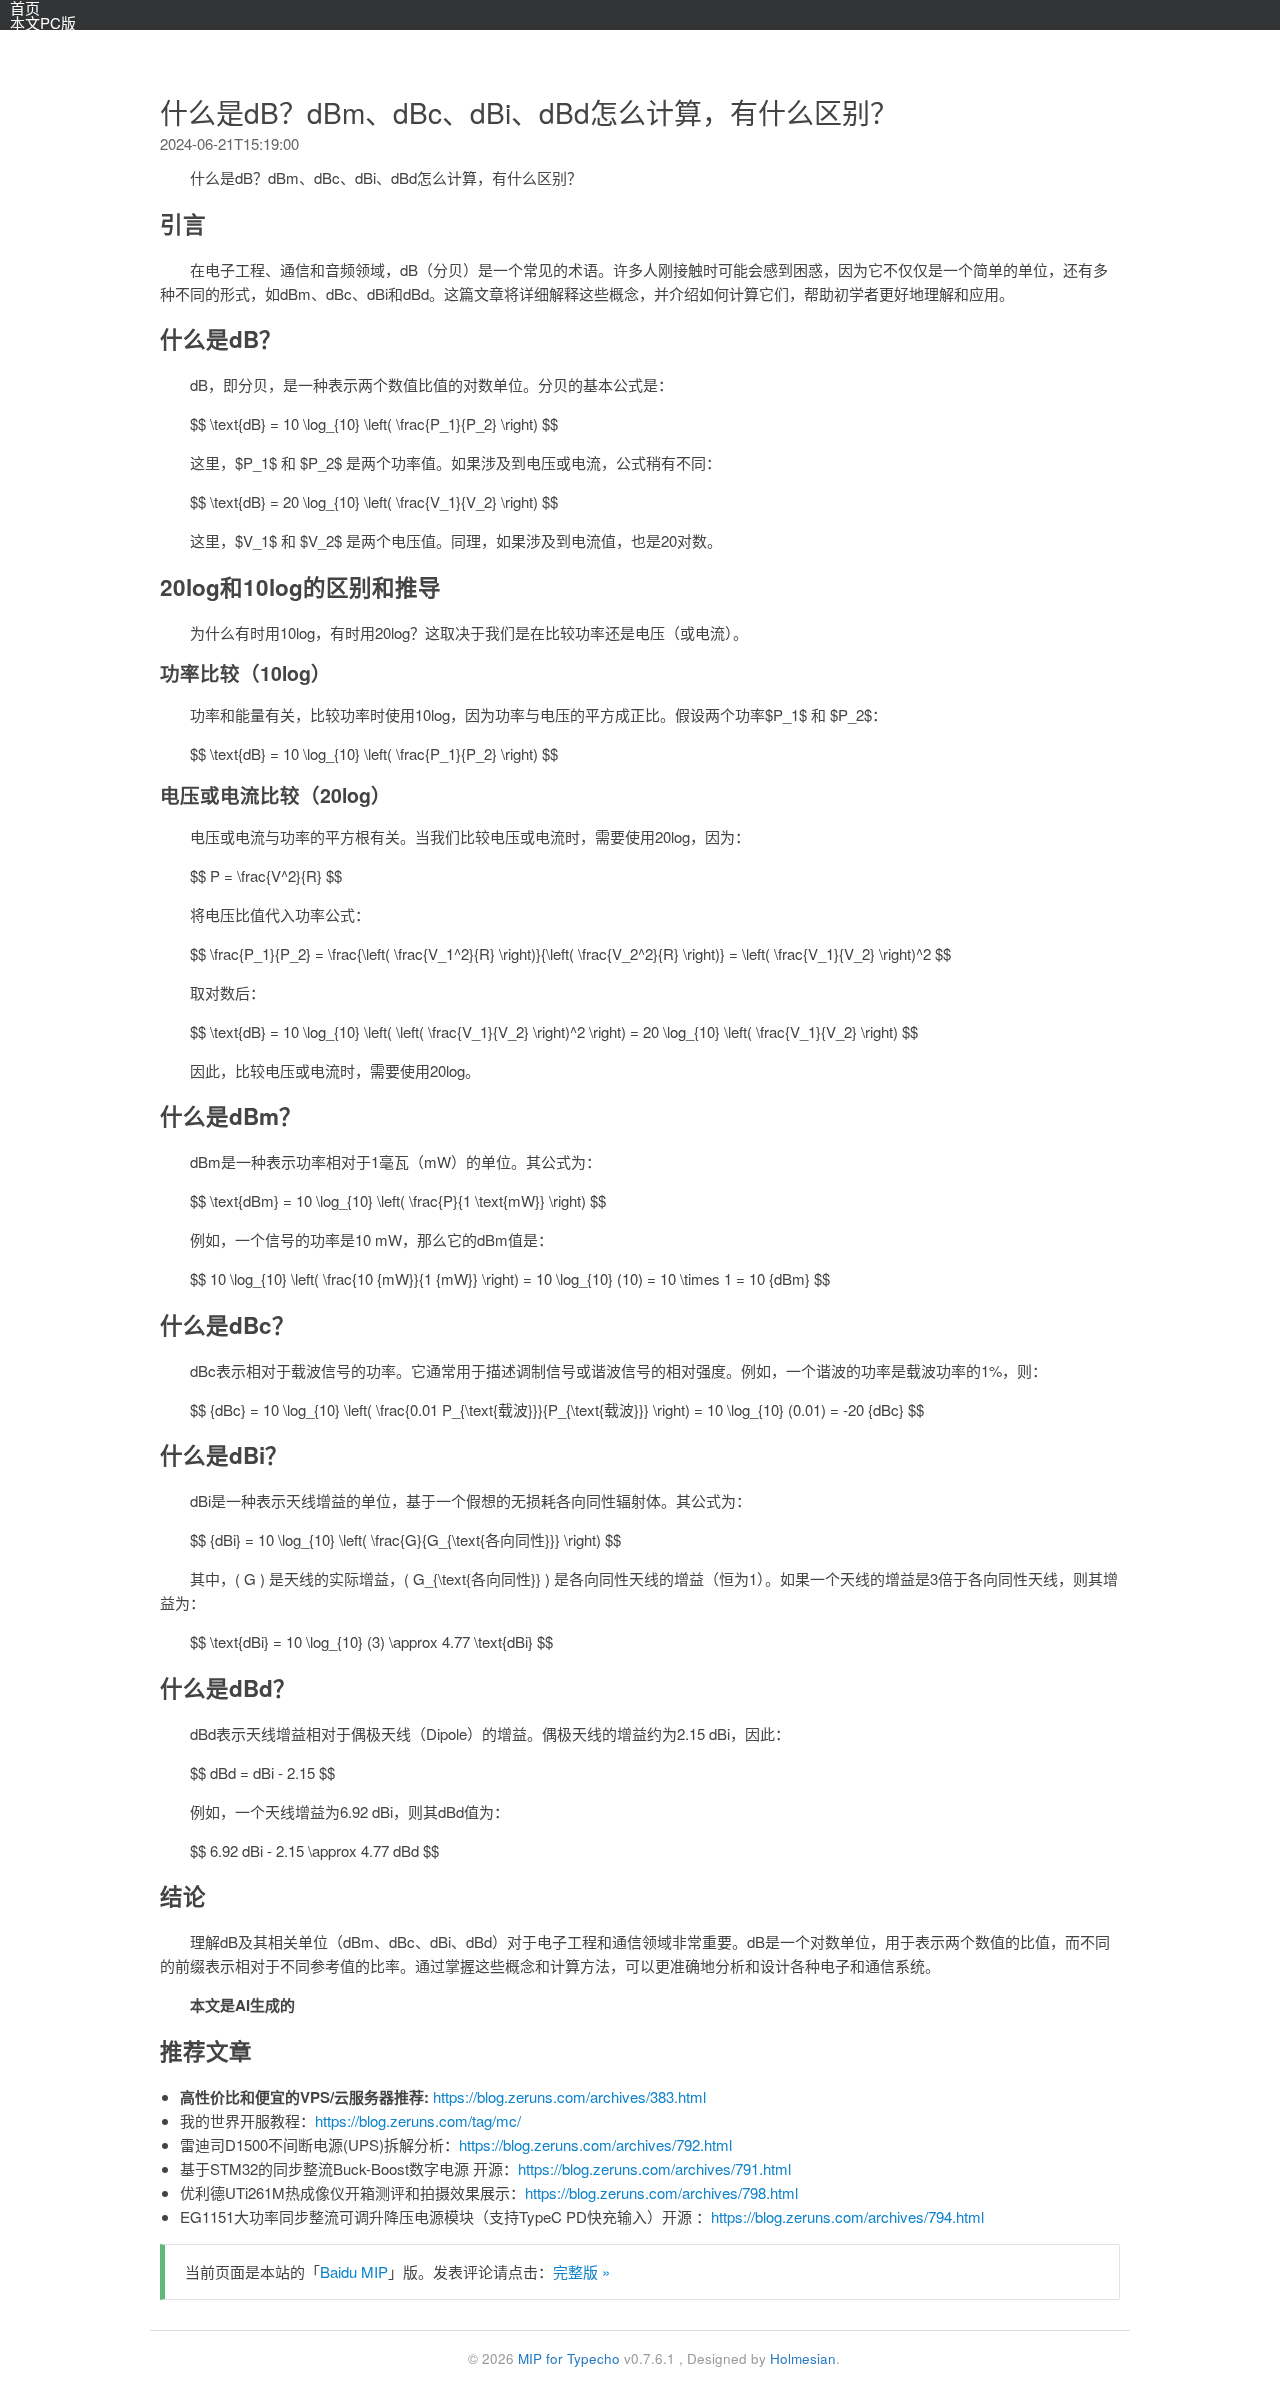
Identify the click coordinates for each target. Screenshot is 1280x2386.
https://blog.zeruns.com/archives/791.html (654, 2168)
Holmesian (803, 2358)
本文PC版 (43, 22)
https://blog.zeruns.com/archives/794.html (847, 2216)
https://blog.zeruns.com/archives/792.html (595, 2144)
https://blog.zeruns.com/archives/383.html (569, 2096)
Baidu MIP (354, 2271)
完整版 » (581, 2271)
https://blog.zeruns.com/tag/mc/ (418, 2120)
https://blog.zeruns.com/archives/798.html (661, 2192)
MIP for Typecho (569, 2358)
